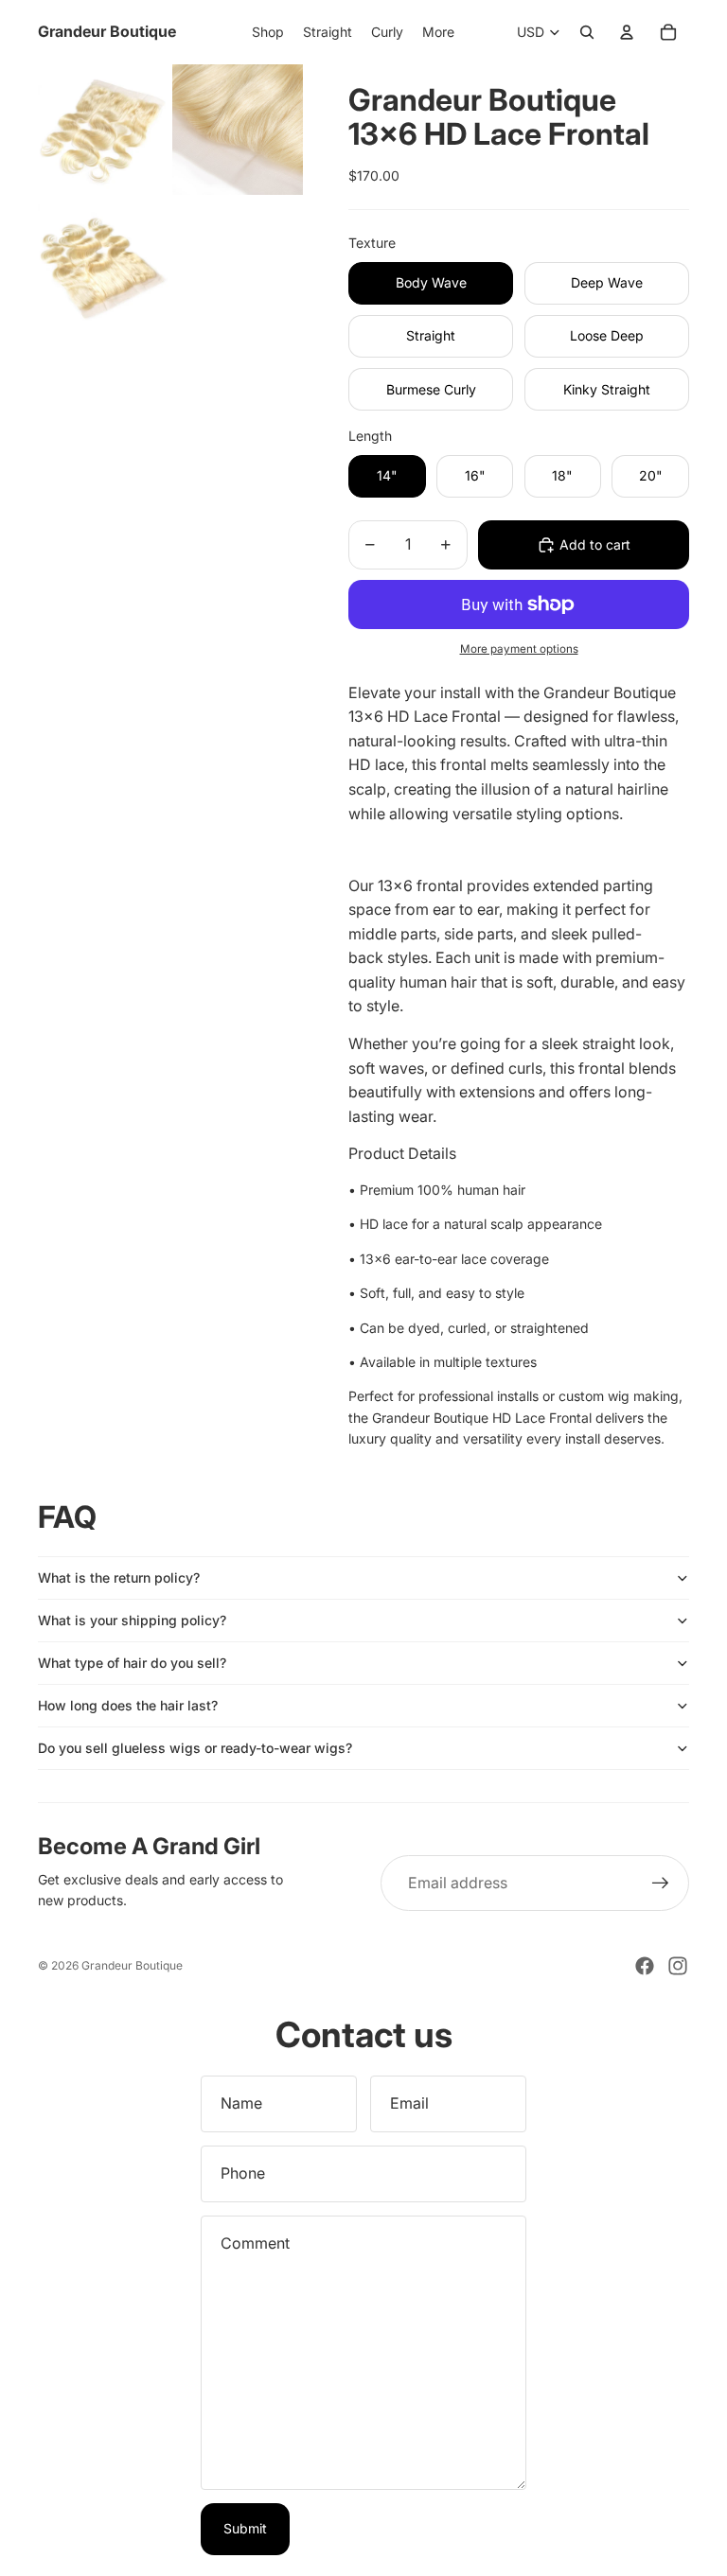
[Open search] (587, 32)
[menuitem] (438, 32)
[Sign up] (661, 1884)
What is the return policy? (119, 1577)
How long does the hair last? (128, 1705)
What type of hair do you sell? (132, 1663)
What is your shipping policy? (132, 1620)
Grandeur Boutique (132, 1965)
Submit (245, 2528)
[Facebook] (645, 1966)
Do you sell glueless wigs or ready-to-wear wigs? (195, 1748)
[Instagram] (678, 1966)
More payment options (519, 649)
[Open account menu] (627, 32)
